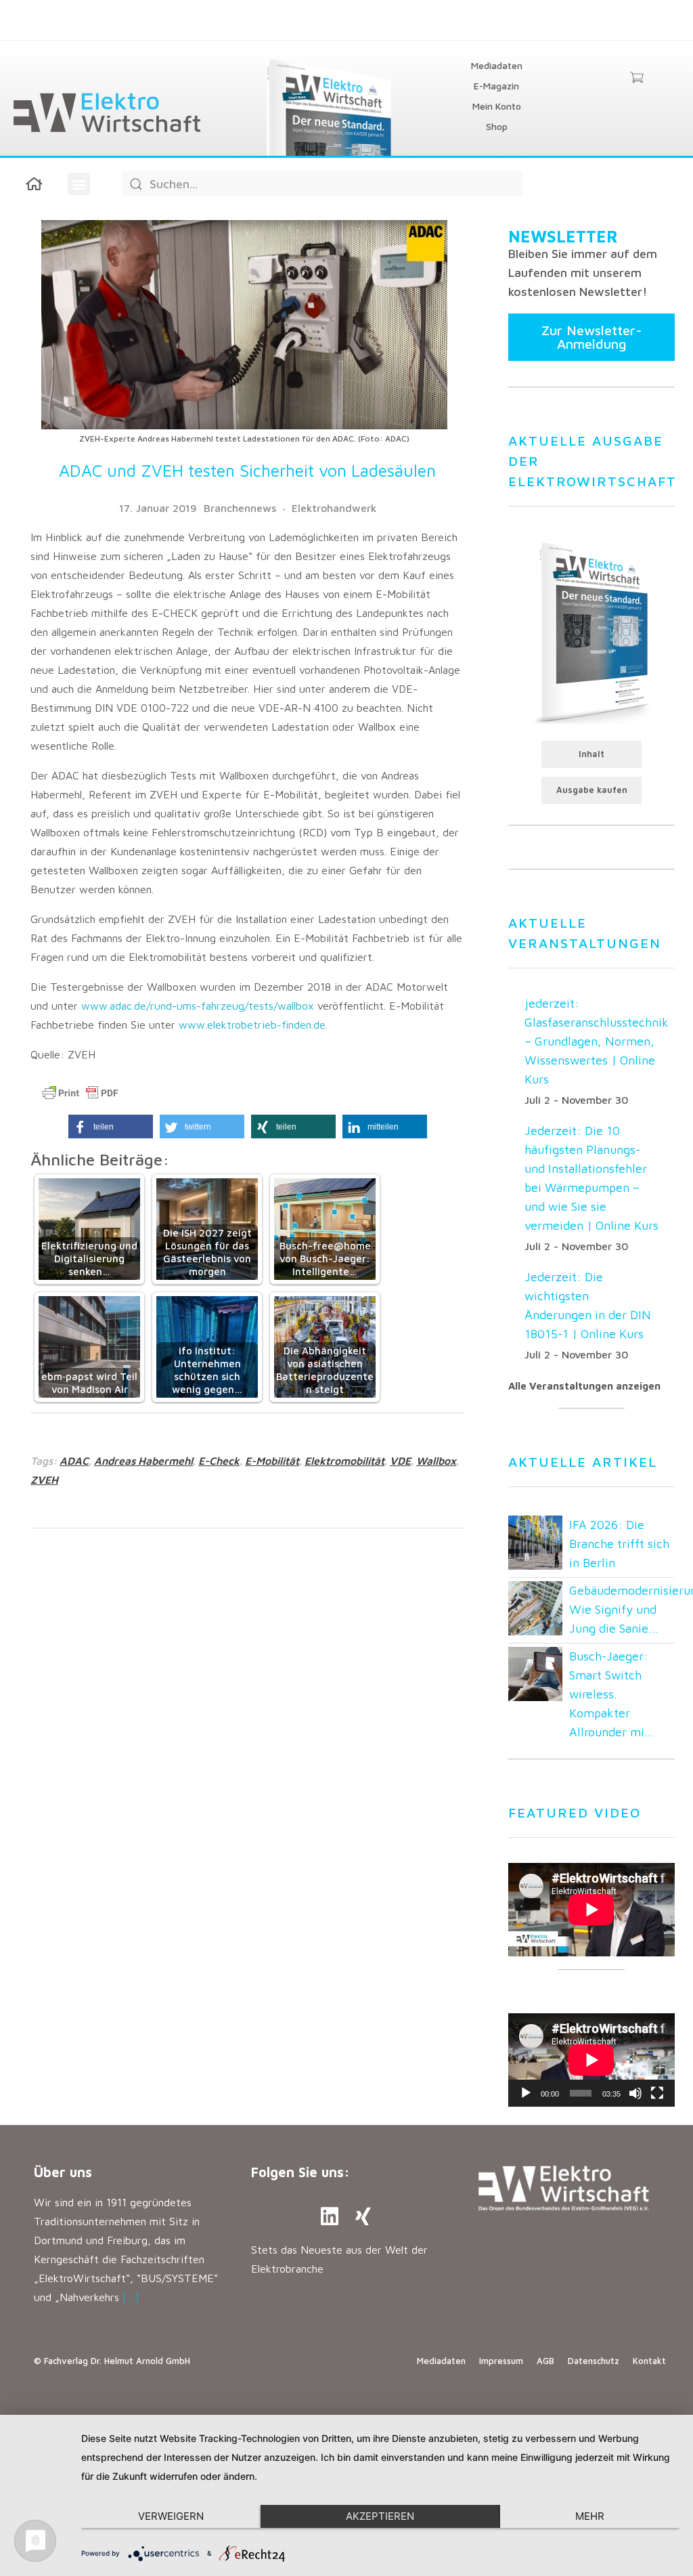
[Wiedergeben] (526, 2093)
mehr (590, 2516)
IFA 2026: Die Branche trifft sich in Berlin (619, 1544)
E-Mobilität (272, 1461)
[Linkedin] (330, 2216)
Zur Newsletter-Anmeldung (592, 337)
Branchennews (240, 508)
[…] (131, 2297)
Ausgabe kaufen (592, 790)
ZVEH (44, 1480)
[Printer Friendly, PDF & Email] (81, 1093)
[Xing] (363, 2216)
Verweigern (171, 2516)
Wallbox (436, 1461)
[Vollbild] (657, 2093)
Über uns (63, 2172)
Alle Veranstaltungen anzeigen (584, 1386)
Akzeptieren (380, 2516)
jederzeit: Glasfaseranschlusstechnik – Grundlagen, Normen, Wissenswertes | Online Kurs (597, 1041)
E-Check (219, 1461)
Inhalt (591, 754)
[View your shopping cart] (636, 79)
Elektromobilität (344, 1461)
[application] (591, 2060)
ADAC (74, 1461)
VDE (400, 1461)
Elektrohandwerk (334, 508)
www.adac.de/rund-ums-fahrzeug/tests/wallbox (198, 1006)
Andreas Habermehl (143, 1461)
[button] (79, 184)
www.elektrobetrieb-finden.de (252, 1025)
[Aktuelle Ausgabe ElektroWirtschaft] (591, 632)
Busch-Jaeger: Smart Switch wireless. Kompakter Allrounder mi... (612, 1694)
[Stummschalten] (635, 2093)
